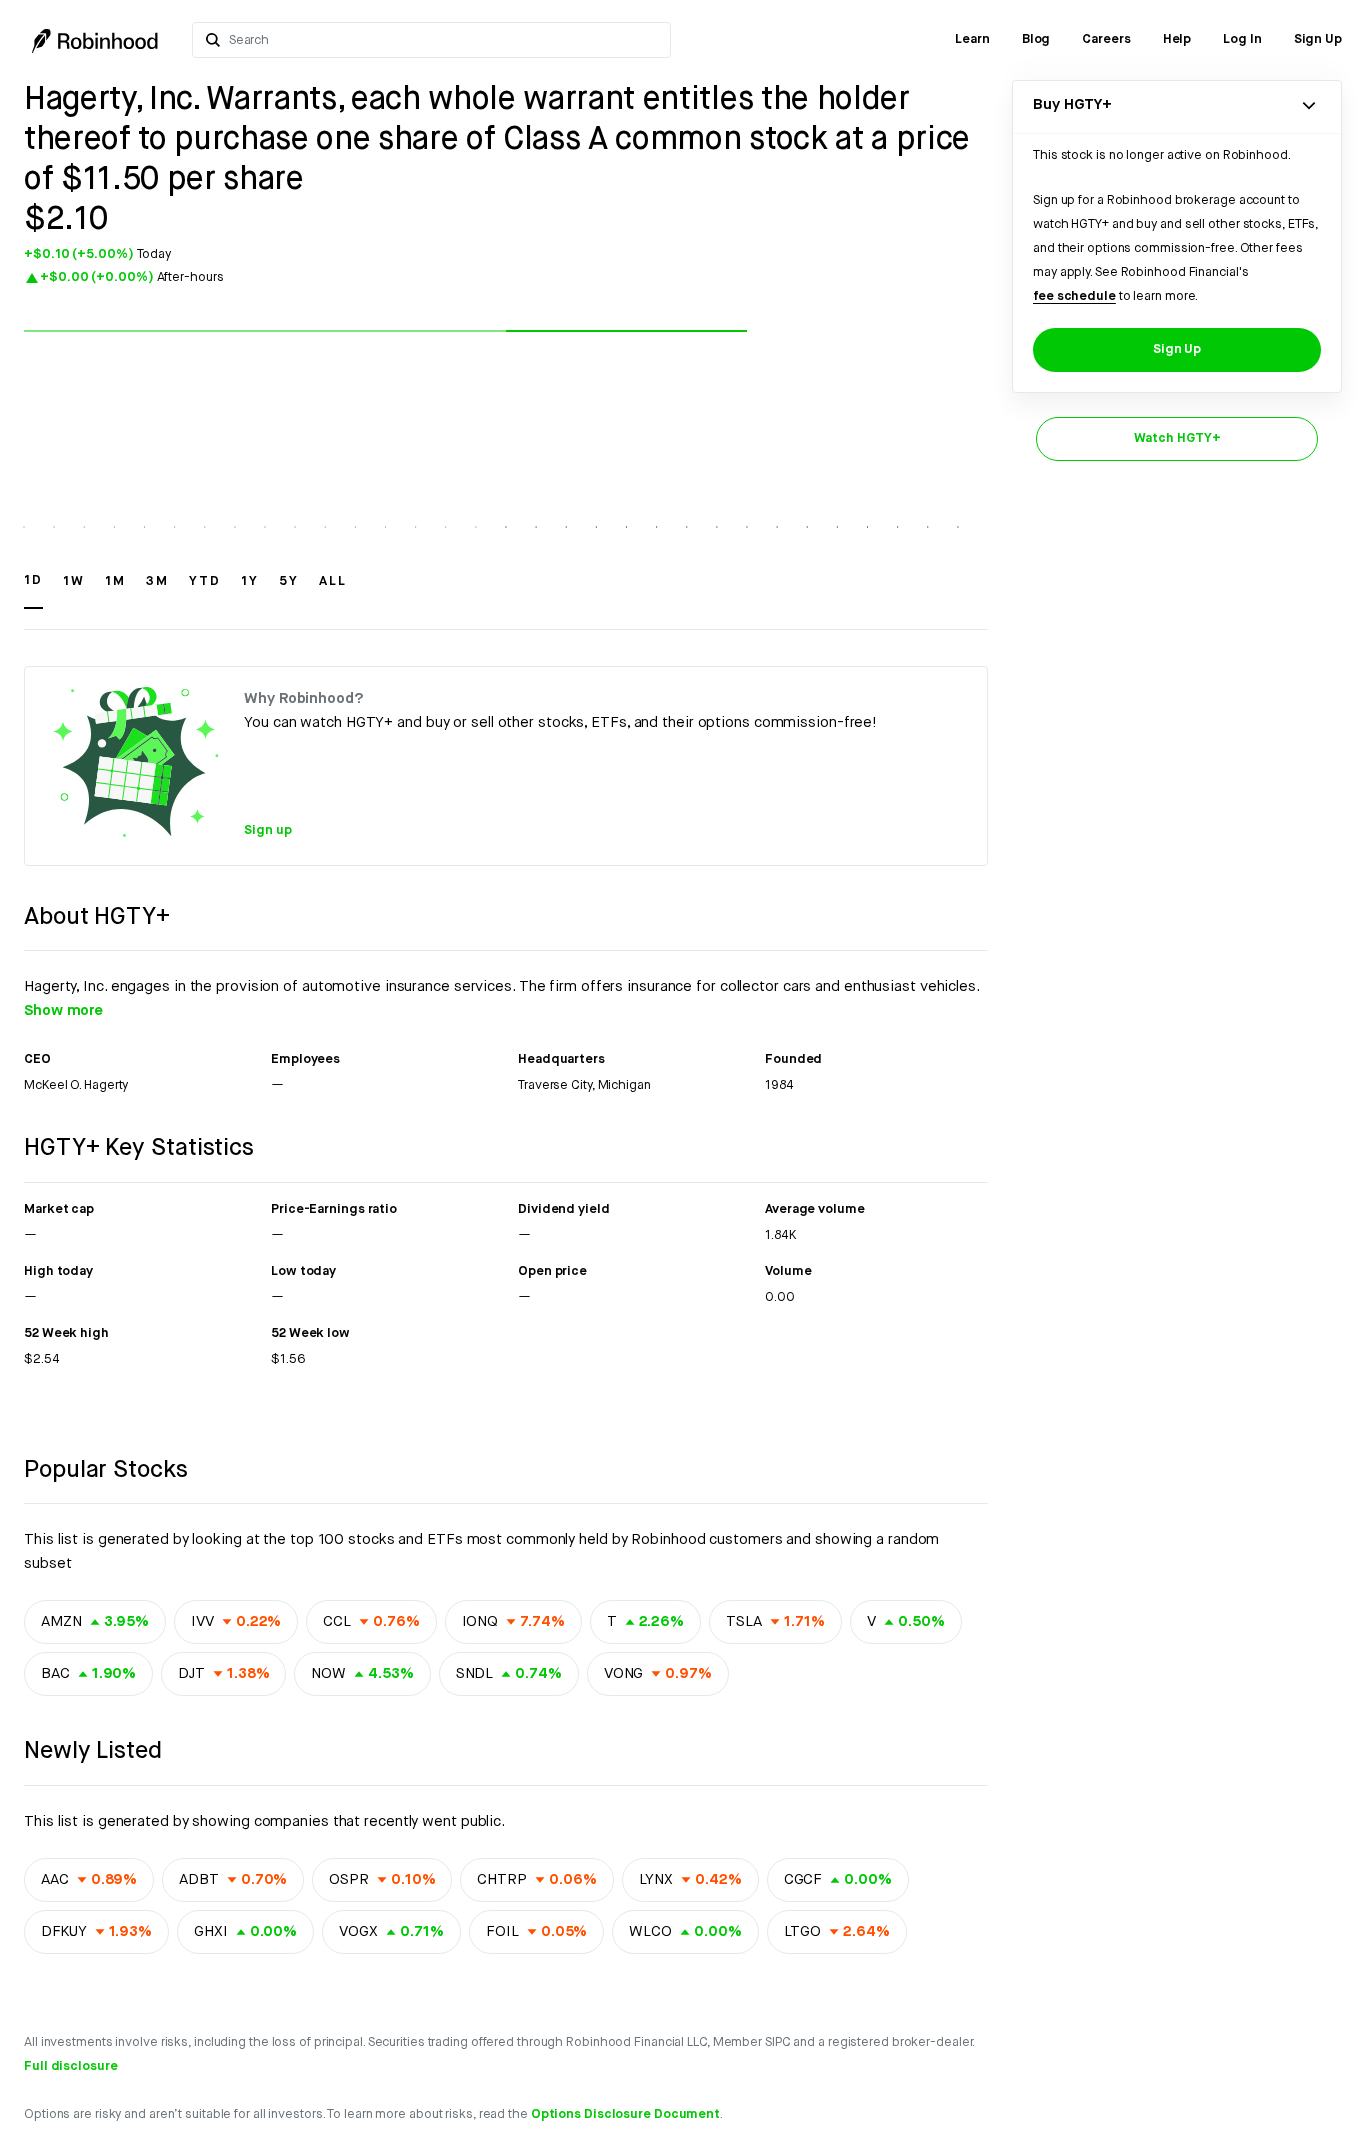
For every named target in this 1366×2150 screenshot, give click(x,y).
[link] (972, 40)
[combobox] (443, 40)
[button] (33, 590)
